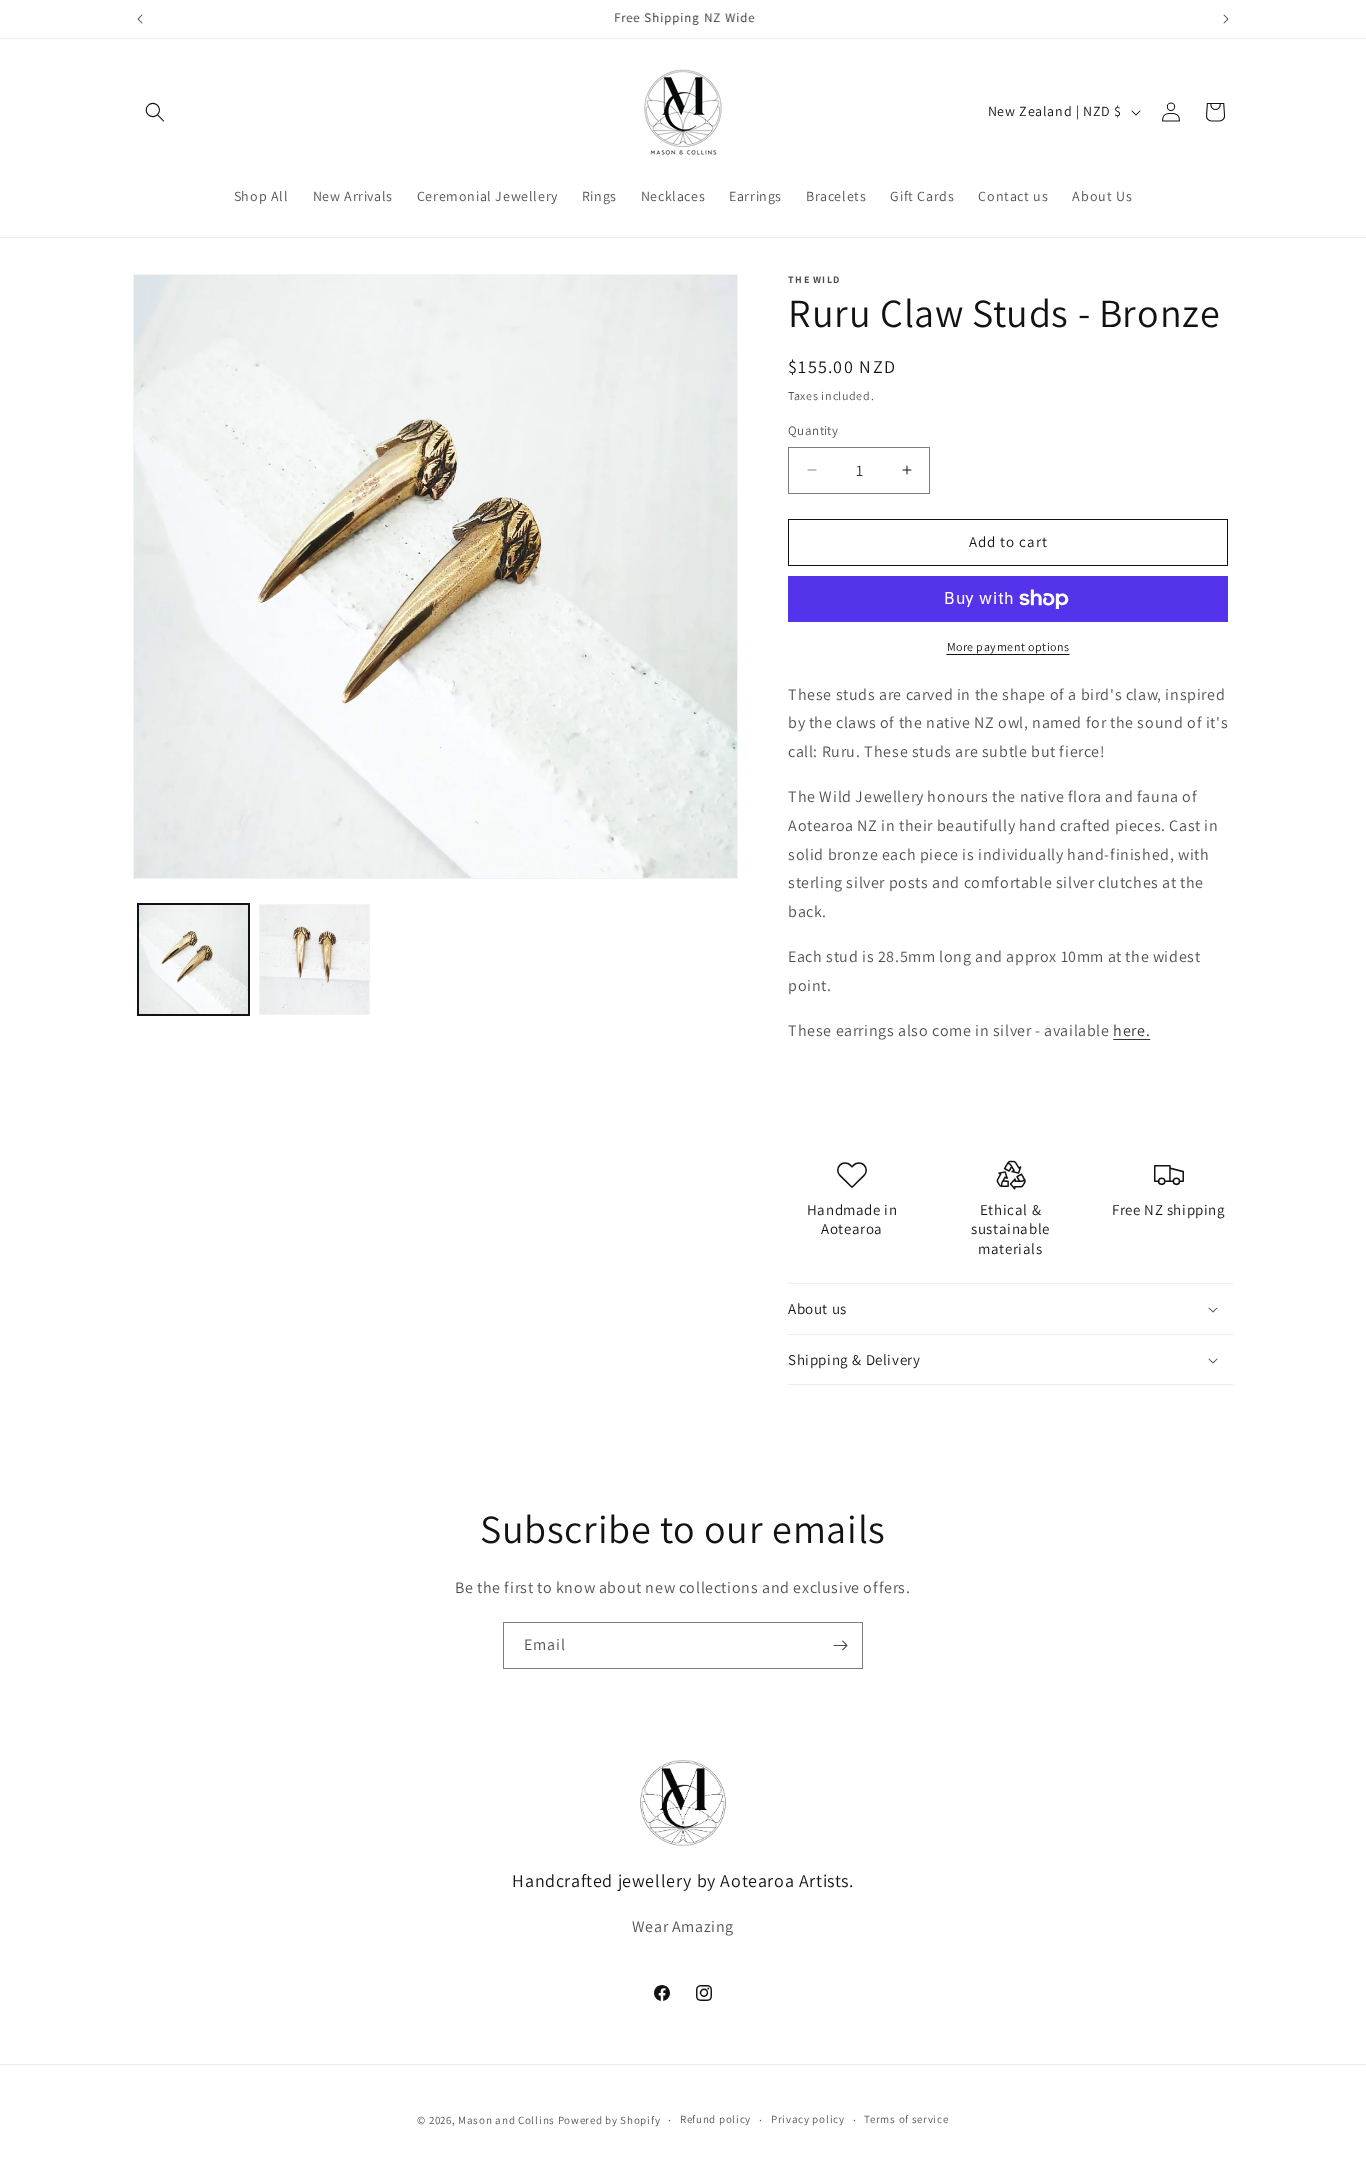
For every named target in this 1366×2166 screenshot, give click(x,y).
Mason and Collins (506, 2120)
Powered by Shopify (609, 2120)
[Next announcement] (1226, 19)
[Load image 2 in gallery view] (314, 959)
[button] (155, 112)
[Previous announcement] (140, 19)
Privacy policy (808, 2119)
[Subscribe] (840, 1645)
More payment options (1008, 646)
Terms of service (906, 2119)
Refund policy (715, 2119)
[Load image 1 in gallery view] (193, 959)
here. (1131, 1030)
